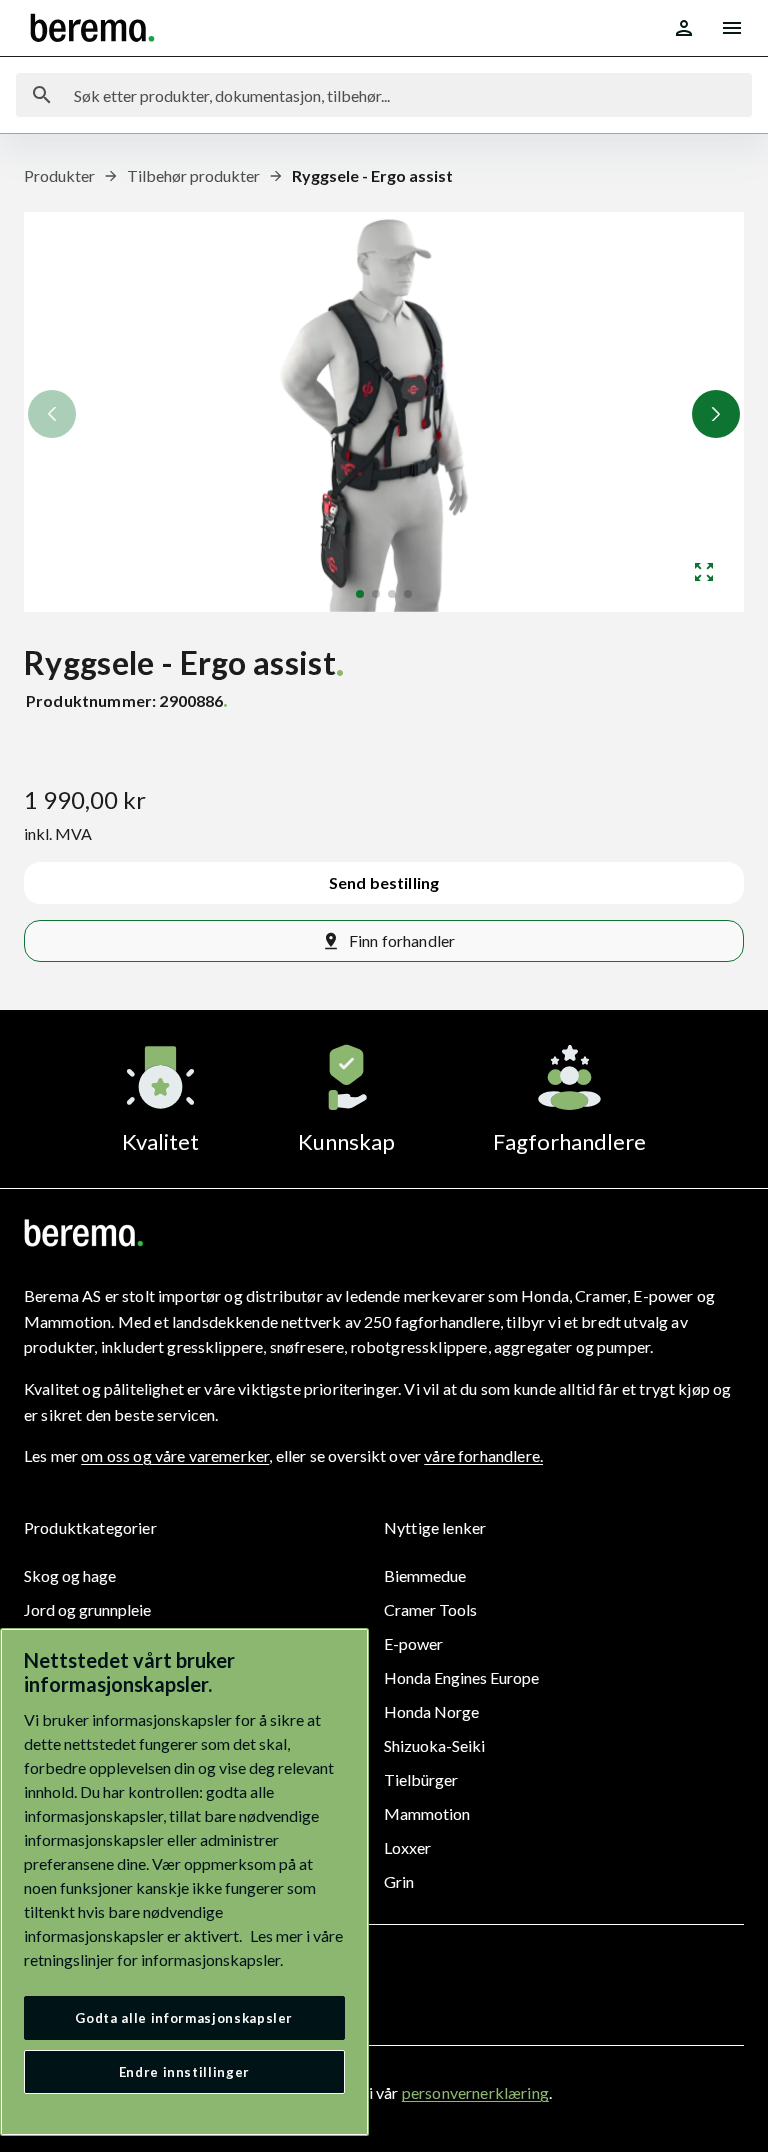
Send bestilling (384, 882)
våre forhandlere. (483, 1455)
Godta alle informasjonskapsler (184, 2018)
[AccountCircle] (684, 28)
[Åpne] (704, 572)
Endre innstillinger (184, 2072)
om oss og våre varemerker (175, 1455)
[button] (716, 414)
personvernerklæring (475, 2092)
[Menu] (732, 28)
